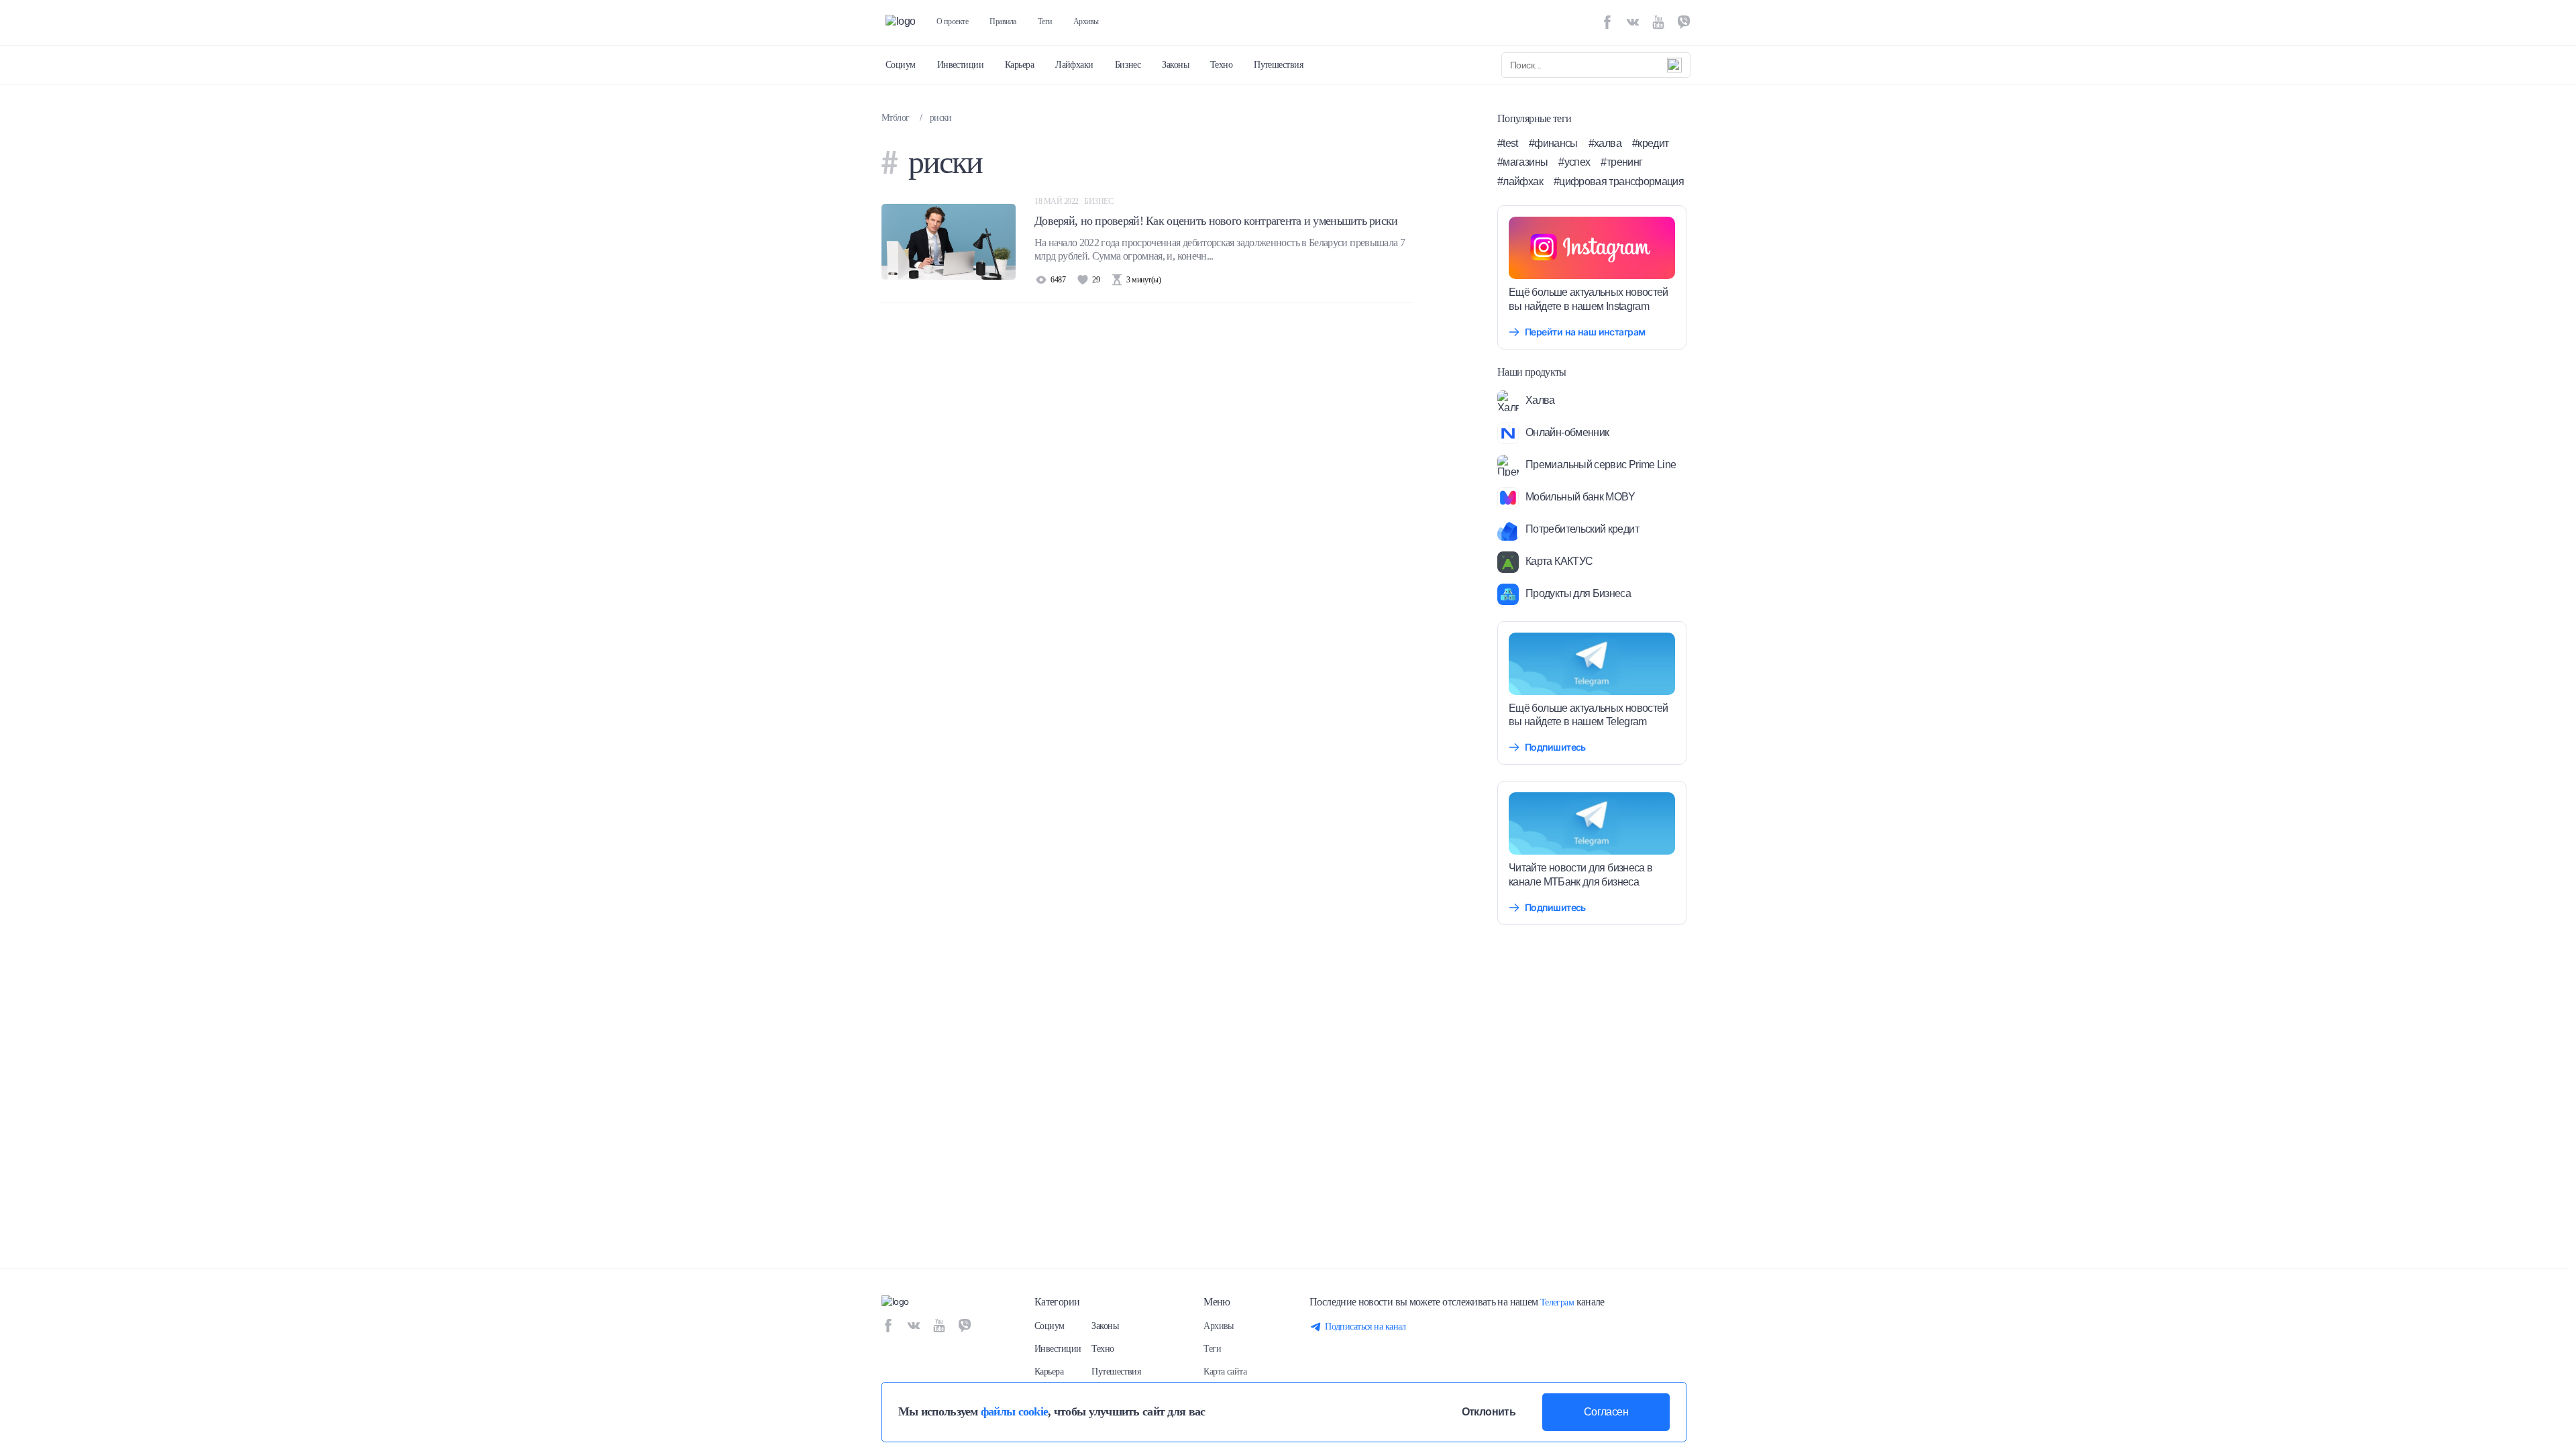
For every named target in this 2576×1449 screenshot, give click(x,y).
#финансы (1553, 143)
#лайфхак (1520, 181)
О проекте (952, 21)
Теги (1045, 21)
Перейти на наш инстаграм (1585, 332)
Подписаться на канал (1365, 1327)
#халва (1605, 143)
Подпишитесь (1555, 747)
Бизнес (1128, 65)
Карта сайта (1225, 1372)
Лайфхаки (1074, 65)
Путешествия (1278, 65)
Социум (901, 65)
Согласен (1606, 1412)
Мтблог (896, 118)
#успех (1574, 162)
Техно (1221, 65)
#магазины (1522, 162)
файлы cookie (1014, 1411)
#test (1508, 143)
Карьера (1019, 65)
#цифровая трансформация (1619, 181)
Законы (1175, 65)
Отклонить (1489, 1412)
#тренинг (1621, 162)
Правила (1003, 21)
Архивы (1086, 21)
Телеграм (1557, 1302)
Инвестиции (960, 65)
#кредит (1651, 143)
